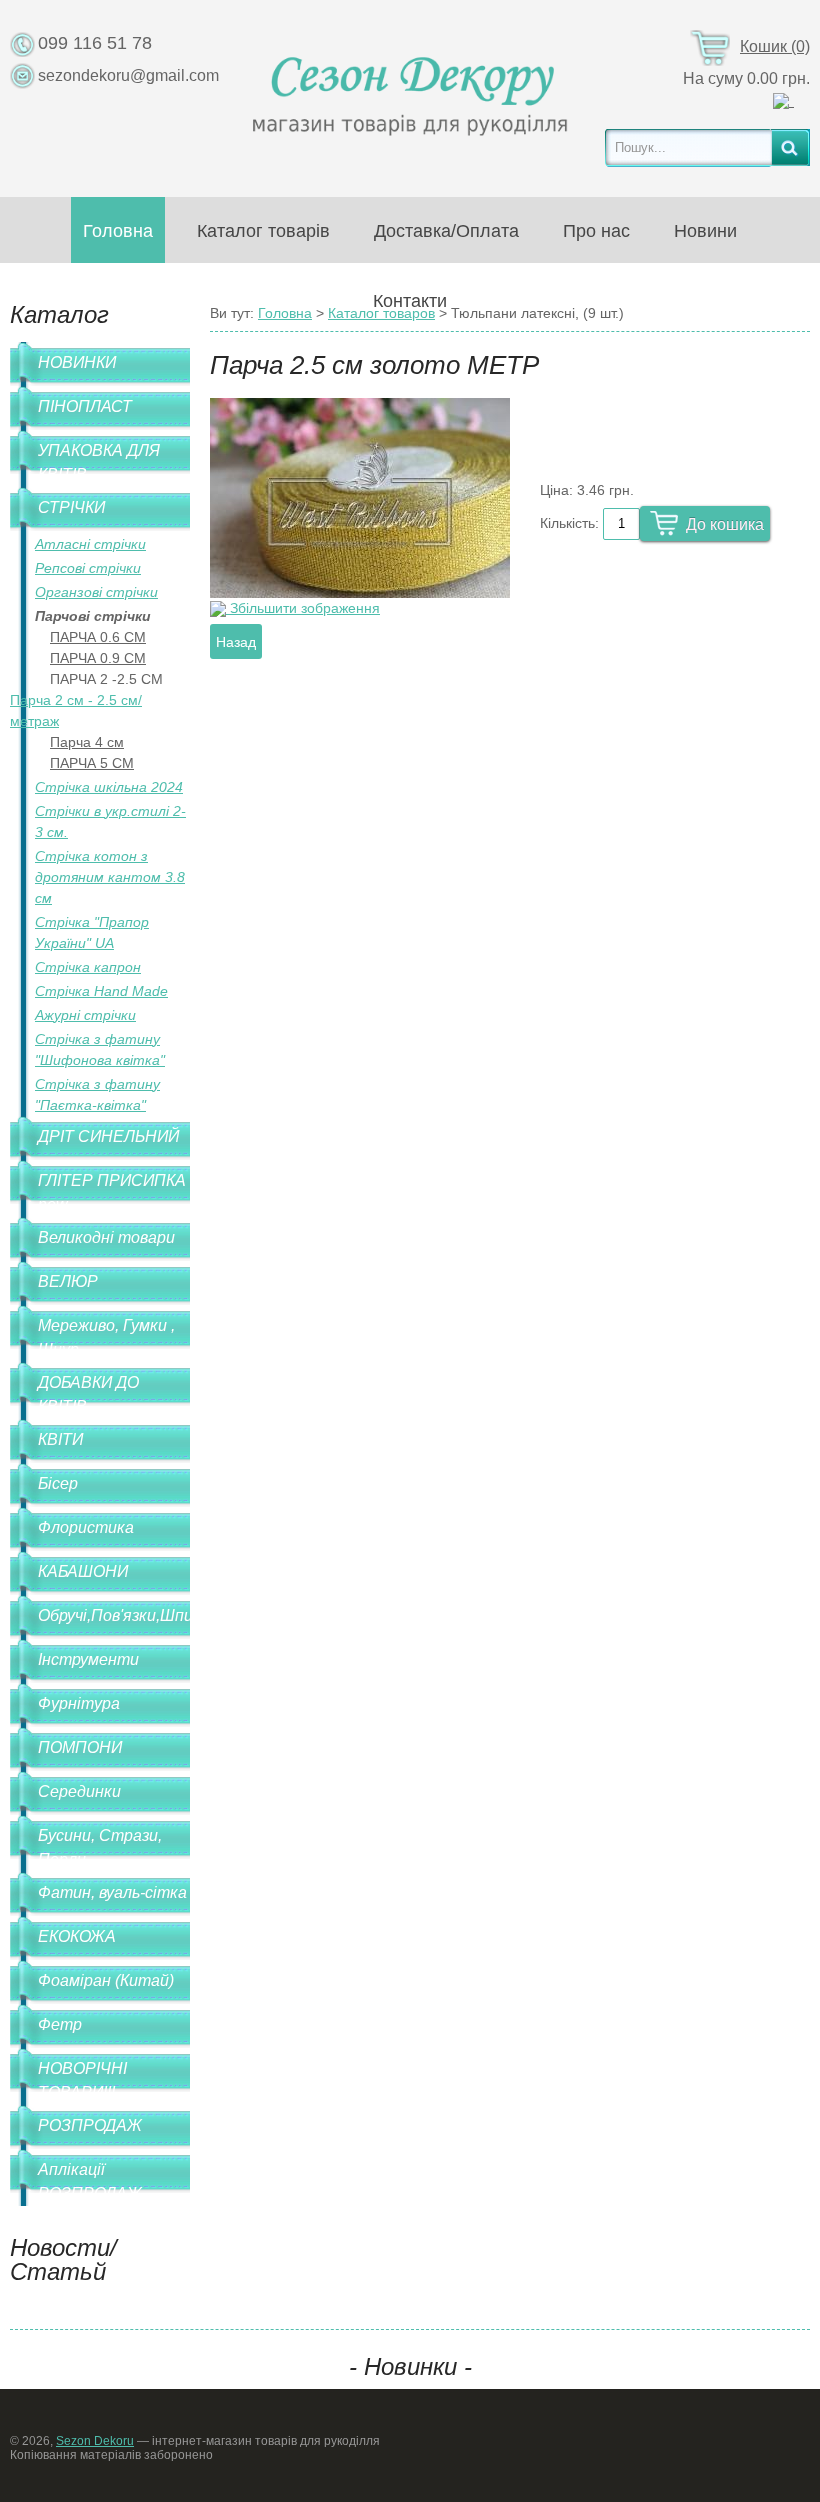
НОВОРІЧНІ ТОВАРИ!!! (82, 2080)
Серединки (79, 1791)
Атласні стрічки (90, 544)
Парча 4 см (87, 742)
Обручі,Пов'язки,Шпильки (114, 1615)
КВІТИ (60, 1439)
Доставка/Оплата (446, 231)
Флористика (86, 1527)
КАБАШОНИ (83, 1571)
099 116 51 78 (95, 43)
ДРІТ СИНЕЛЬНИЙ (108, 1136)
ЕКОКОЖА (77, 1936)
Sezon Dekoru (95, 2441)
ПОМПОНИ (80, 1747)
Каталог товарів (263, 231)
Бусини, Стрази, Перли (100, 1847)
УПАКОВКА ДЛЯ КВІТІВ (99, 462)
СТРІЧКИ (71, 507)
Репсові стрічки (88, 568)
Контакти (410, 301)
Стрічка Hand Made (101, 991)
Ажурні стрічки (85, 1015)
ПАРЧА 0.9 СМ (98, 658)
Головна (118, 231)
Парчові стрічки (93, 616)
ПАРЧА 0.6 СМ (98, 637)
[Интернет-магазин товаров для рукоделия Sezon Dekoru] (410, 91)
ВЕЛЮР (68, 1281)
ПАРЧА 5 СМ (92, 763)
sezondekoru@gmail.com (128, 75)
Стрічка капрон (88, 967)
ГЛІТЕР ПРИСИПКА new (112, 1192)
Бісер (58, 1483)
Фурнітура (79, 1703)
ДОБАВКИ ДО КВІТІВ (88, 1394)
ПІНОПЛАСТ (85, 406)
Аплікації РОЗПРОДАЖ (90, 2181)
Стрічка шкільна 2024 (109, 787)
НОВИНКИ (77, 362)
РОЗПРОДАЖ (90, 2125)
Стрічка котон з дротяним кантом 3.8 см (110, 877)
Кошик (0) (775, 46)
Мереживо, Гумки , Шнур (106, 1337)
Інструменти (88, 1659)
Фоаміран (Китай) (106, 1980)
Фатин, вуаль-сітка (112, 1892)
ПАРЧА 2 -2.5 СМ (106, 679)
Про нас (596, 231)
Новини (705, 231)
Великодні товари (106, 1237)
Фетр (60, 2024)
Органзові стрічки (96, 592)
